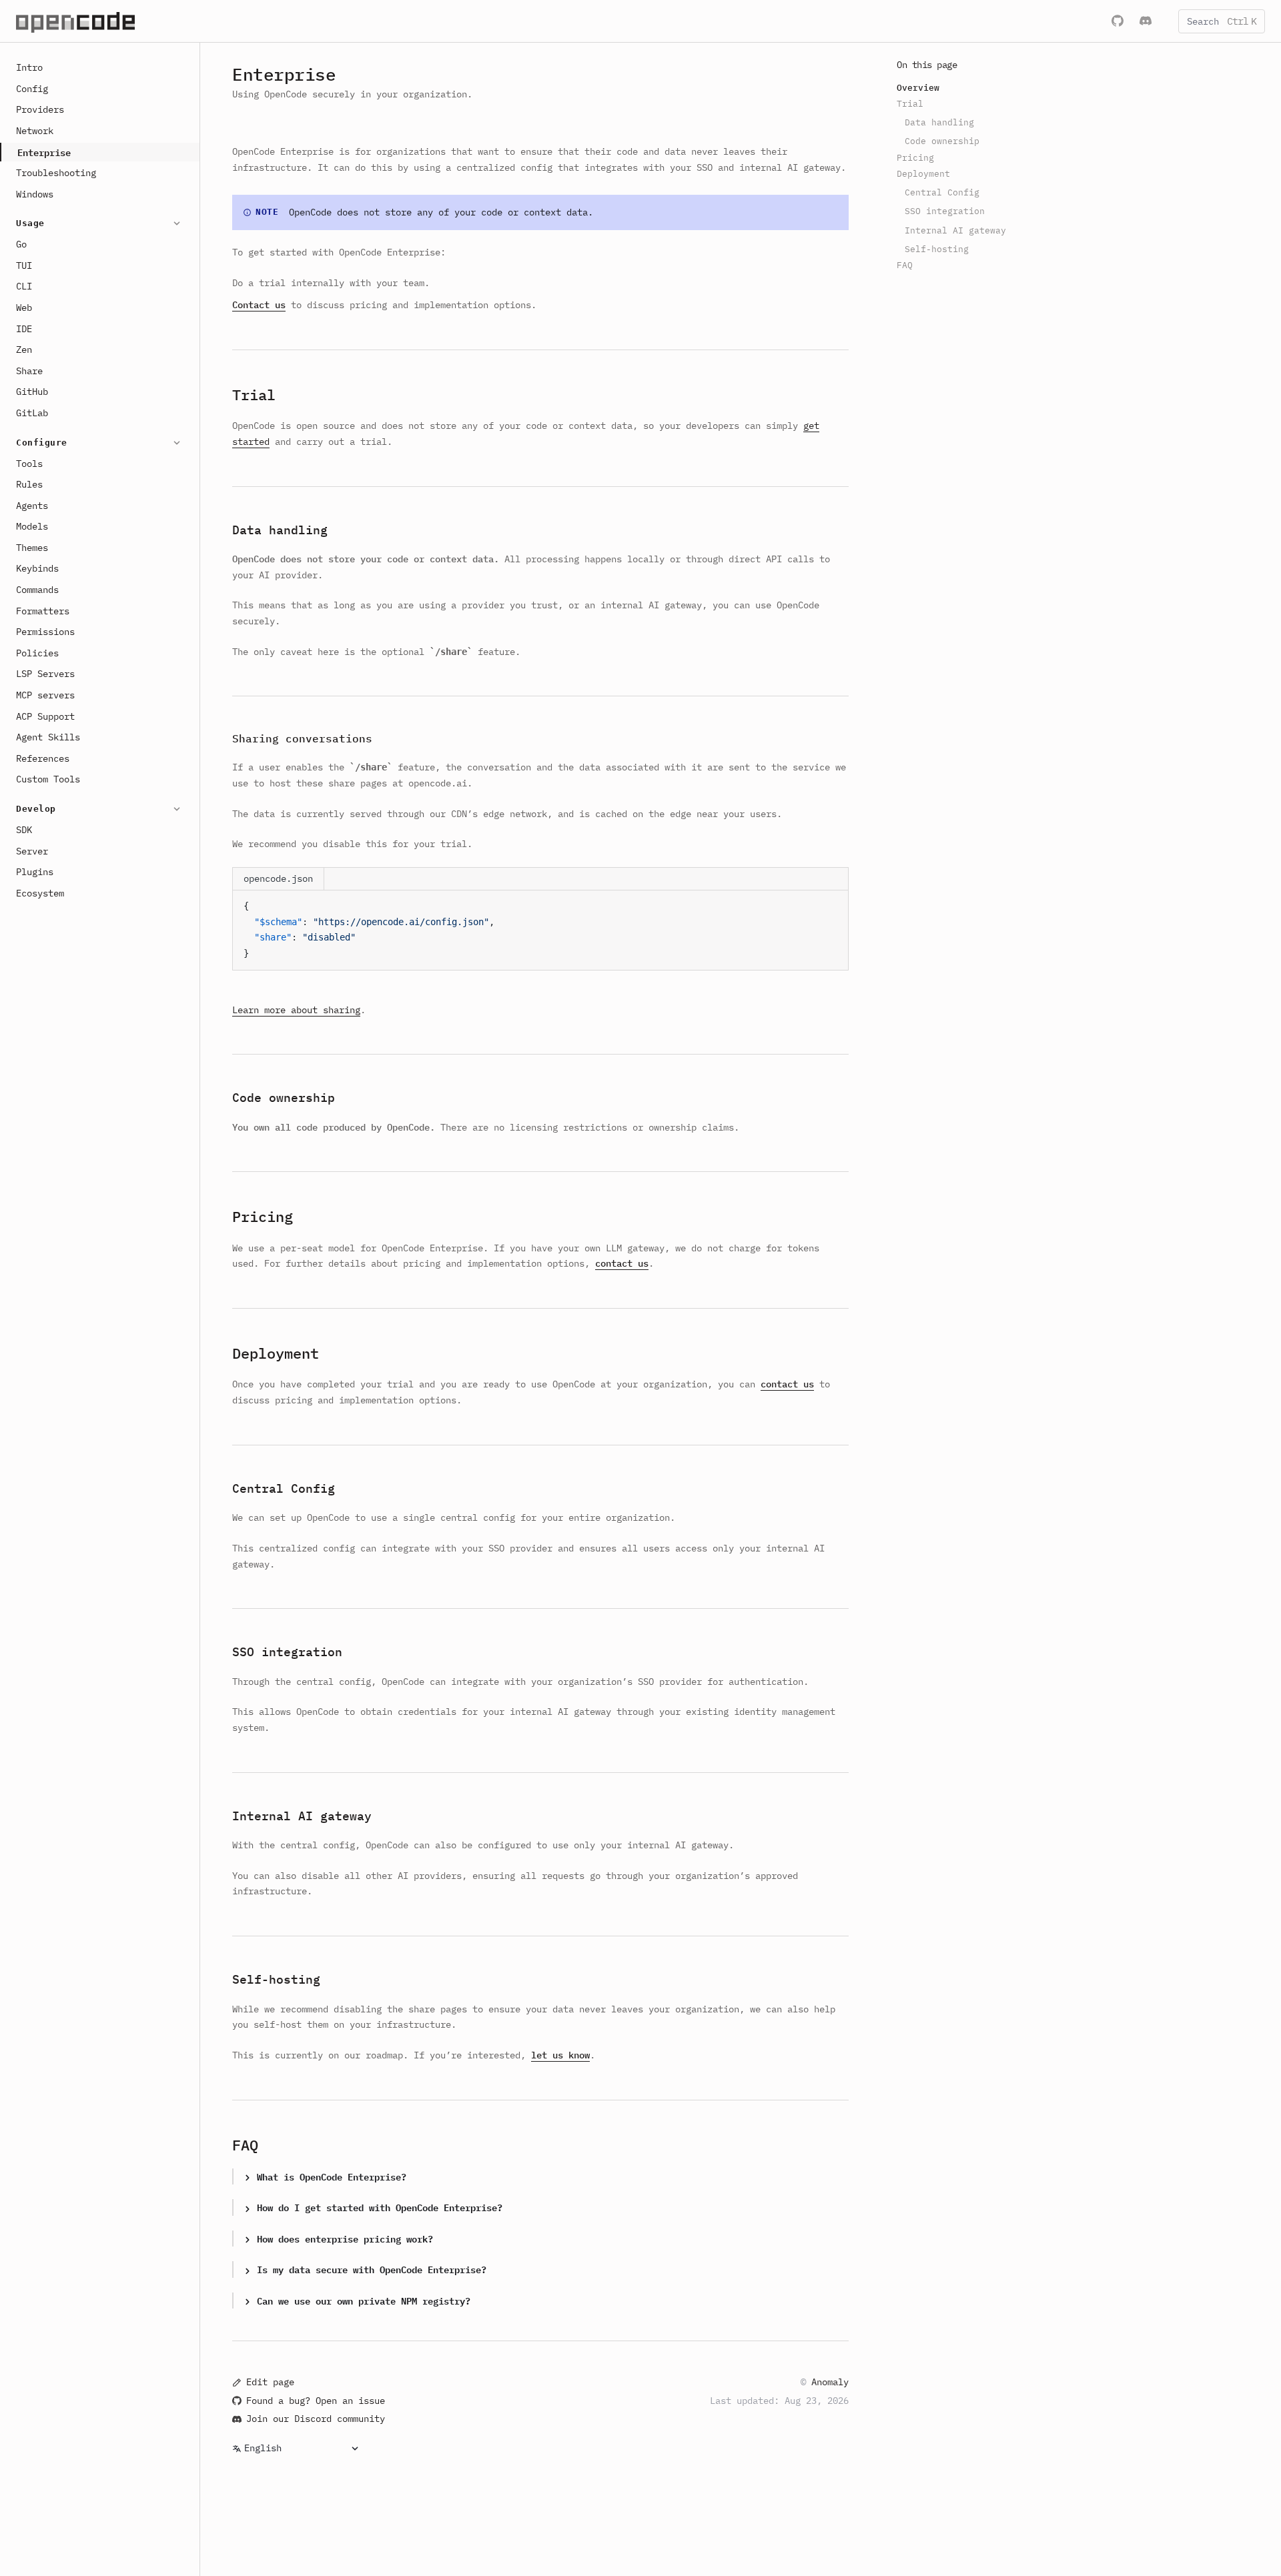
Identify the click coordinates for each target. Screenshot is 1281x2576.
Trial (254, 395)
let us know (560, 2055)
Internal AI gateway (302, 1816)
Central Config (284, 1488)
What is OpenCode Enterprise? (332, 2176)
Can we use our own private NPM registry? (364, 2300)
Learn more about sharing (296, 1010)
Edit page (270, 2382)
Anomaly (830, 2382)
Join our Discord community (316, 2419)
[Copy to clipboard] (832, 906)
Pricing (263, 1216)
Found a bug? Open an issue (316, 2401)
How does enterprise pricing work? (345, 2238)
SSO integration (287, 1652)
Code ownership (284, 1098)
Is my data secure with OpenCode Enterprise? (372, 2269)
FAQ (245, 2145)
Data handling (280, 530)
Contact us (259, 305)
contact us (622, 1263)
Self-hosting (276, 1979)
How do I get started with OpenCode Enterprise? (380, 2207)
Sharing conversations (302, 738)
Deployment (276, 1353)
